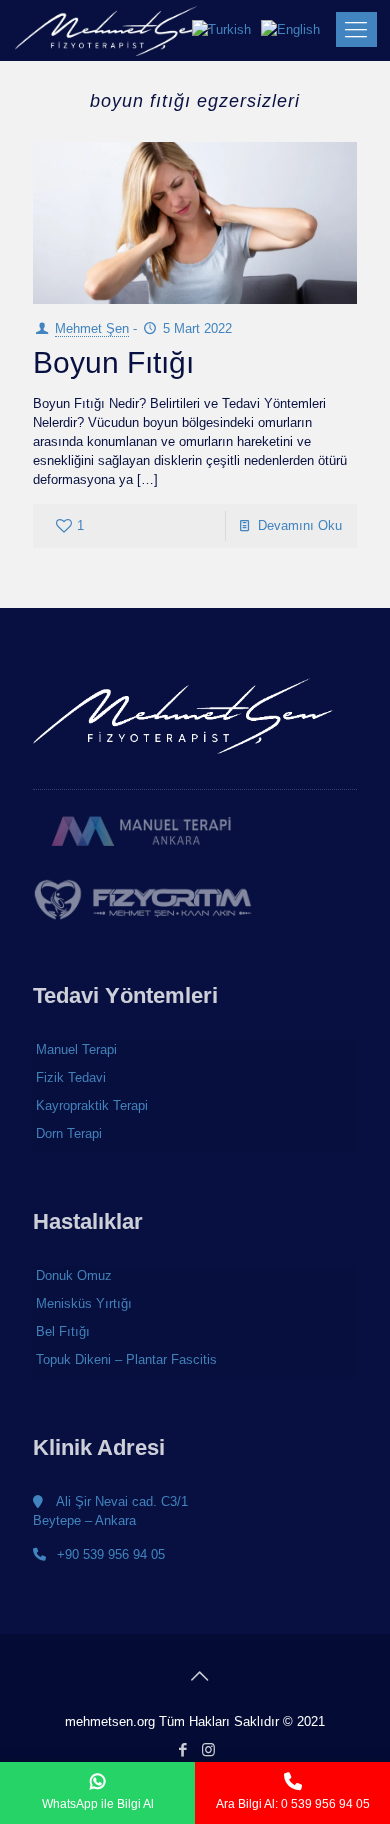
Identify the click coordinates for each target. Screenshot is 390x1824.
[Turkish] (226, 29)
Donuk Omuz (74, 1275)
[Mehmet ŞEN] (113, 30)
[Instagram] (208, 1749)
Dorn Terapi (69, 1133)
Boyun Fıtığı (113, 362)
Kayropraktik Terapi (92, 1105)
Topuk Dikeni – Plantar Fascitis (126, 1359)
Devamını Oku (300, 525)
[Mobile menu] (353, 30)
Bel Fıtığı (63, 1331)
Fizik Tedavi (71, 1077)
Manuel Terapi (76, 1049)
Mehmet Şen (92, 328)
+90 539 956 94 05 (109, 1554)
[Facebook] (182, 1749)
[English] (295, 29)
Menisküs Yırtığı (84, 1303)
